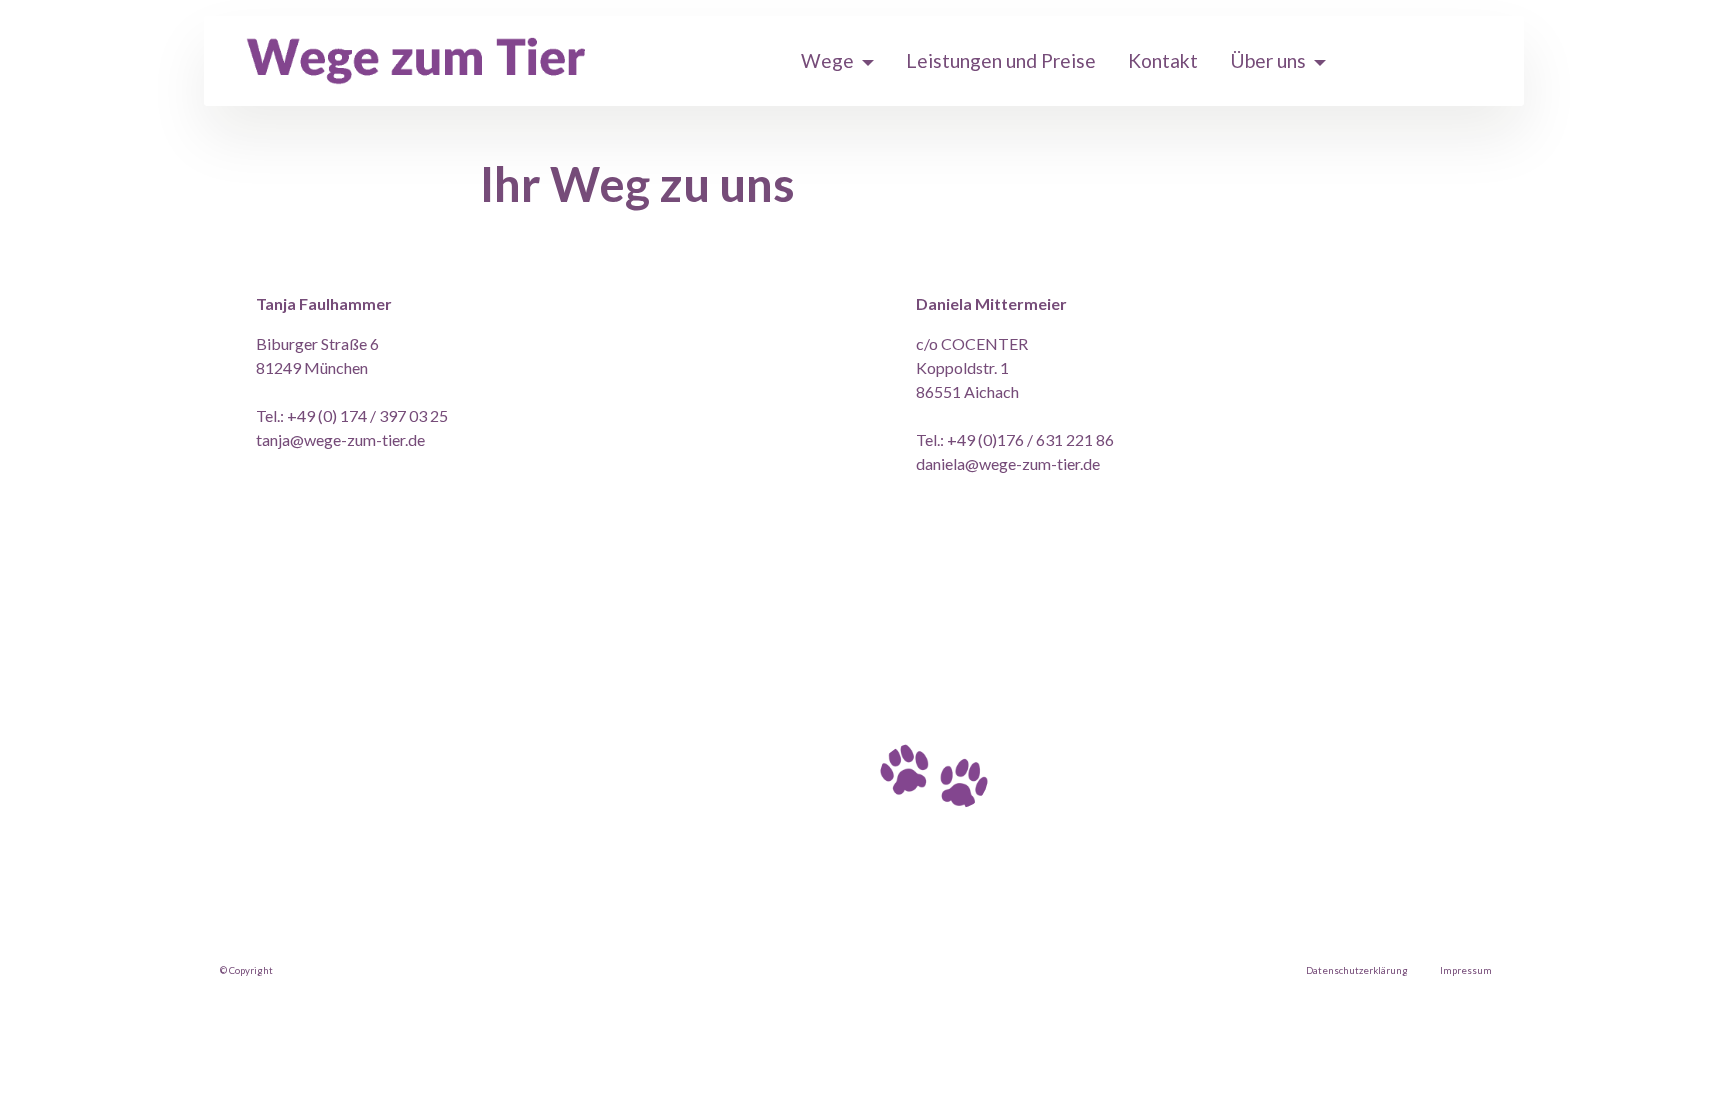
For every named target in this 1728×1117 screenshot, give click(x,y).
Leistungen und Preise (1001, 60)
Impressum (1466, 970)
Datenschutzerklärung (1357, 970)
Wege (827, 60)
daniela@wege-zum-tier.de (1008, 463)
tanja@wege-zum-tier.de (340, 439)
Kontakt (1163, 60)
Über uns (1268, 60)
